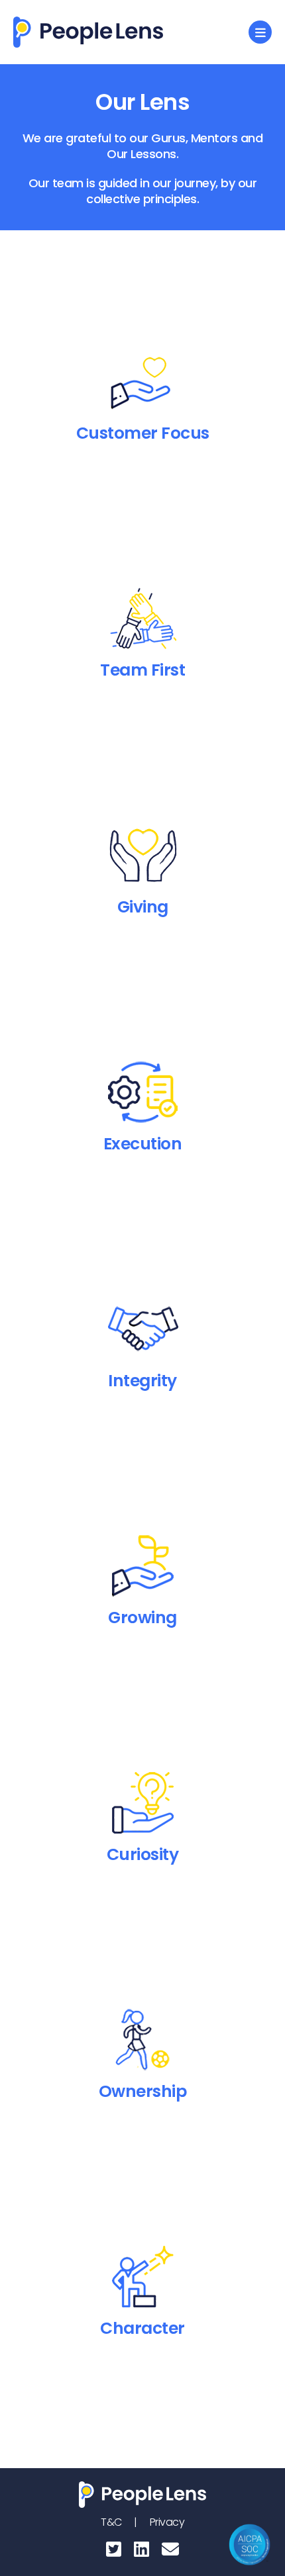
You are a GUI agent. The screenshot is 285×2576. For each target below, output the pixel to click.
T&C (112, 2522)
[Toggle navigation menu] (260, 32)
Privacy (167, 2522)
